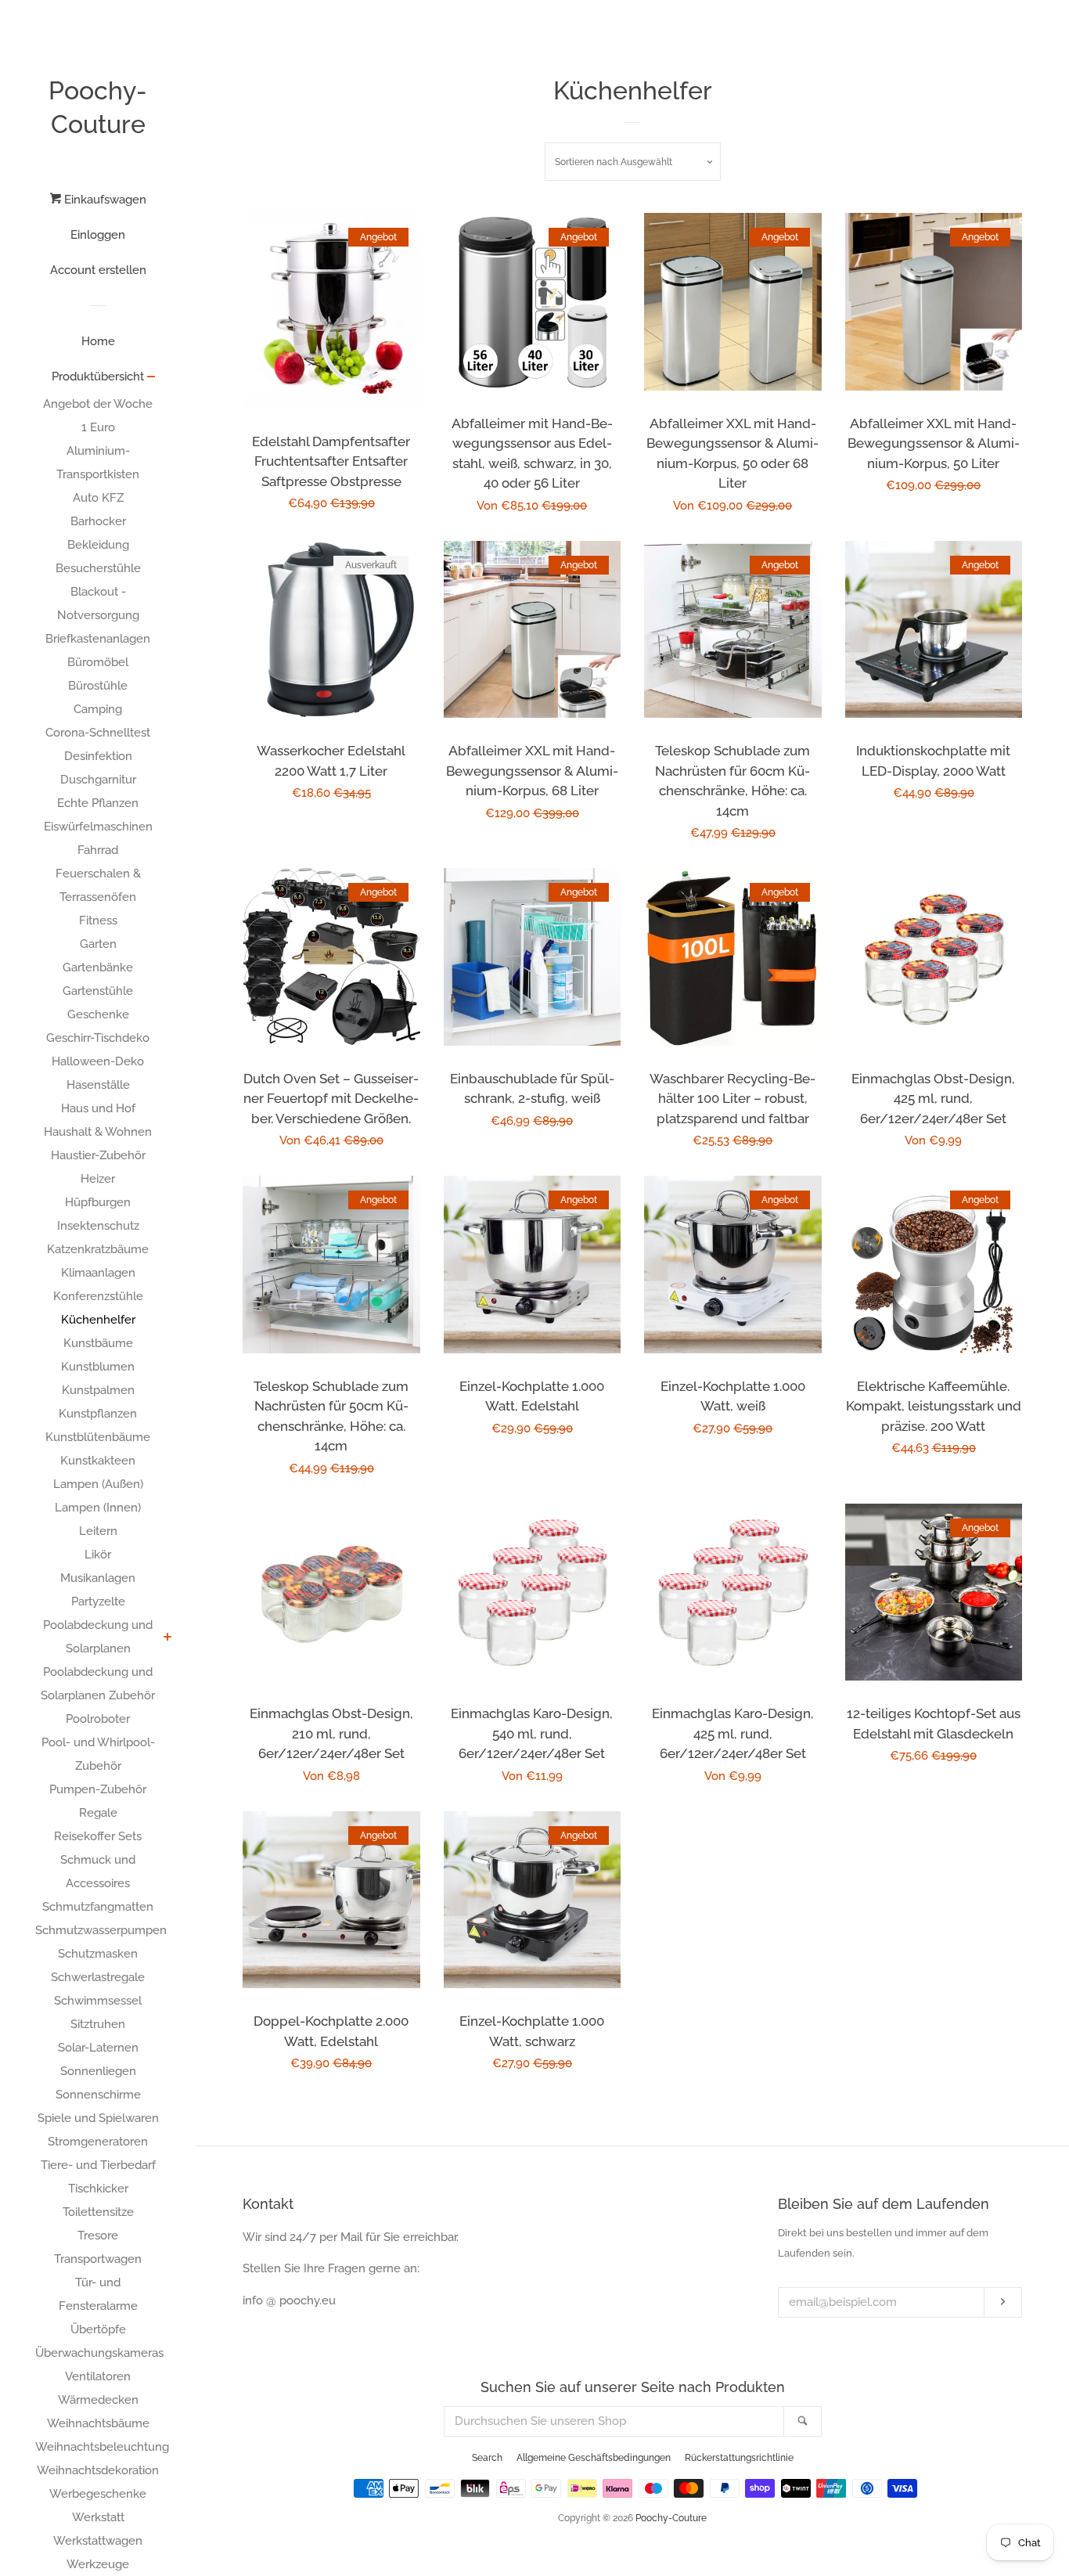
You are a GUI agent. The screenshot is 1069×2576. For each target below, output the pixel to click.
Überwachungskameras (98, 2353)
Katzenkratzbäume (98, 1249)
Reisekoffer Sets (98, 1836)
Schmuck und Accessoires (98, 1872)
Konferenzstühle (98, 1296)
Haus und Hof (98, 1108)
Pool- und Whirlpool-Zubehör (98, 1754)
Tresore (98, 2236)
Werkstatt (98, 2517)
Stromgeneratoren (98, 2142)
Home (98, 341)
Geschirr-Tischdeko (98, 1038)
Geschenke (98, 1014)
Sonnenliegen (98, 2071)
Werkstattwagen (98, 2541)
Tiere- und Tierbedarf (98, 2165)
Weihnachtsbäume (98, 2423)
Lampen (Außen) (98, 1484)
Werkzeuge (98, 2564)
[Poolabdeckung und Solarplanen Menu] (168, 1638)
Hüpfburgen (98, 1202)
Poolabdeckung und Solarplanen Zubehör (98, 1684)
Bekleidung (98, 545)
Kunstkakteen (98, 1461)
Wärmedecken (98, 2400)
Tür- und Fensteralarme (98, 2294)
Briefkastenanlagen (98, 639)
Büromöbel (98, 662)
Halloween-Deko (98, 1061)
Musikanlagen (98, 1578)
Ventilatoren (98, 2376)
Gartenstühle (98, 991)
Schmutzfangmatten (98, 1907)
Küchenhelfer (98, 1320)
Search (487, 2458)
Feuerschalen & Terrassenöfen (98, 885)
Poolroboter (98, 1719)
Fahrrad (98, 850)
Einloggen (98, 235)
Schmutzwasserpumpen (98, 1930)
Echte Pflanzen (98, 803)
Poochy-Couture (98, 107)
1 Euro (98, 427)
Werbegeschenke (98, 2494)
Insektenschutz (98, 1226)
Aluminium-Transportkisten (98, 463)
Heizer (98, 1179)
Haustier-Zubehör (98, 1155)
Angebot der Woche (98, 404)
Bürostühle (98, 686)
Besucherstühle (98, 568)
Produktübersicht (98, 376)
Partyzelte (98, 1601)
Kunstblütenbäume (98, 1437)
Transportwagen (98, 2259)
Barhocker (98, 521)
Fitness (98, 921)
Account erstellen (98, 270)
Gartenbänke (98, 967)
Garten (98, 944)
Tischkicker (98, 2189)
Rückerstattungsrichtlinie (739, 2458)
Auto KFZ (98, 498)
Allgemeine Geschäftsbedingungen (594, 2458)
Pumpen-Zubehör (98, 1789)
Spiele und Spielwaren (98, 2118)
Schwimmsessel (98, 2001)
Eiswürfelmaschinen (98, 827)
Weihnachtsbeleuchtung (98, 2447)
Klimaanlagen (98, 1273)
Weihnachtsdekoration (98, 2470)
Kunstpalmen (98, 1390)
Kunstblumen (98, 1367)
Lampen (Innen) (98, 1508)
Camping (98, 709)
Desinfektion (98, 756)
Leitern (98, 1531)
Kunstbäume (98, 1343)
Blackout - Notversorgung (98, 603)
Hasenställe (98, 1085)
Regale (98, 1813)
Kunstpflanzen (98, 1414)
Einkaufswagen (104, 200)
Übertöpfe (98, 2329)
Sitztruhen (98, 2024)
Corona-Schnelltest (98, 733)
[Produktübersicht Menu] (151, 378)
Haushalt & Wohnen (98, 1132)
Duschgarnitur (98, 780)
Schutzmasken (98, 1954)
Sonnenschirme (98, 2095)
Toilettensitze (98, 2212)
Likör (98, 1555)
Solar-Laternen (98, 2048)
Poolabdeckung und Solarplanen (98, 1637)
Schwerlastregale (98, 1977)
